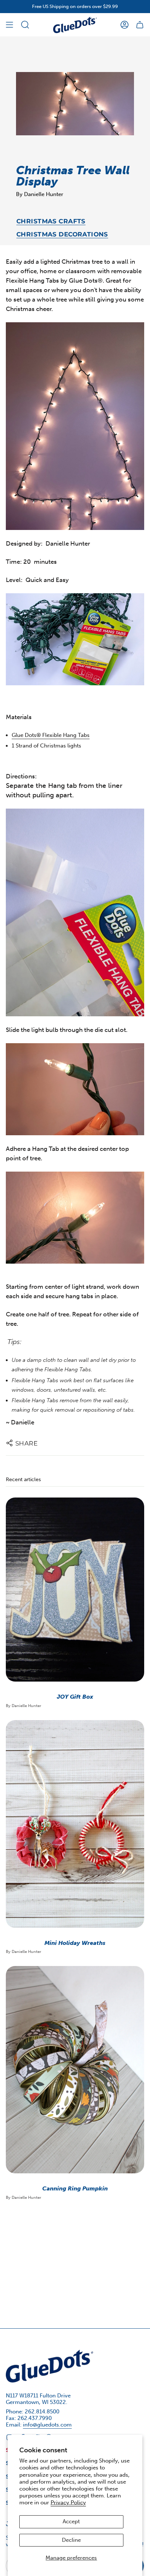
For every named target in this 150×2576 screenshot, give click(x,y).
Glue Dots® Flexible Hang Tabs (51, 735)
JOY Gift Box (75, 1697)
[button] (25, 25)
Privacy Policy (68, 2503)
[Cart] (140, 25)
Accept (71, 2521)
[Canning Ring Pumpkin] (75, 2070)
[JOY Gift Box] (75, 1590)
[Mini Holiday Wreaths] (75, 1824)
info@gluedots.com (47, 2425)
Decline (71, 2540)
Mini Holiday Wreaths (75, 1943)
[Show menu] (9, 25)
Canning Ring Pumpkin (75, 2188)
